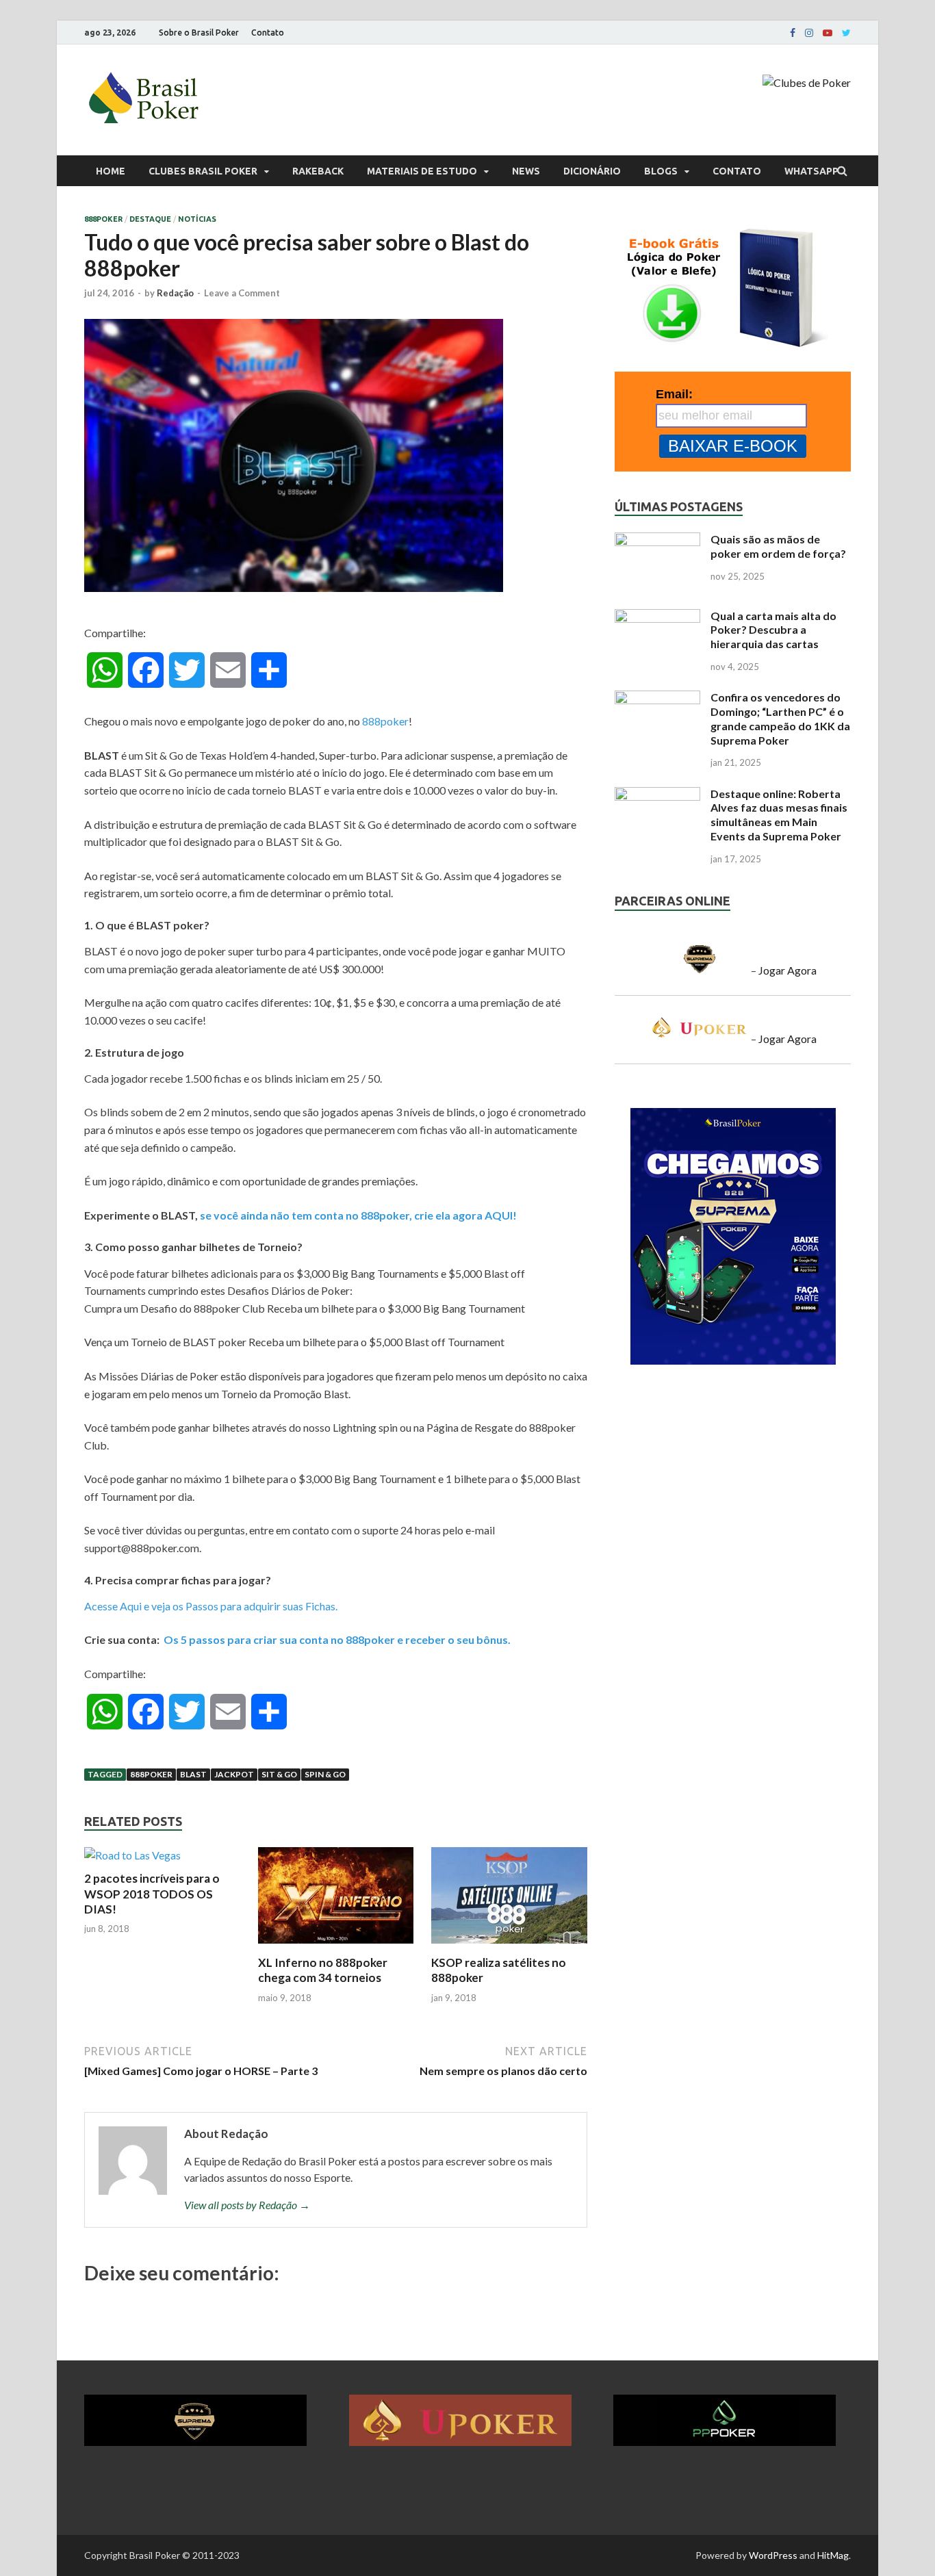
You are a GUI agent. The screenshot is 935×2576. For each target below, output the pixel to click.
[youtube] (828, 33)
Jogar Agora (787, 970)
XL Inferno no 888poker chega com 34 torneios (323, 1970)
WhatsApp (811, 171)
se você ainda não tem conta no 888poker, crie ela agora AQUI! (358, 1215)
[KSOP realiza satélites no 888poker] (509, 1947)
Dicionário (592, 171)
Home (111, 171)
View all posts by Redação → (247, 2205)
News (526, 171)
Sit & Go (279, 1774)
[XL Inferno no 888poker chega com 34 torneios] (336, 1947)
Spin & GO (325, 1774)
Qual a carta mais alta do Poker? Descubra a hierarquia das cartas (773, 630)
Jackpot (234, 1774)
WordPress (773, 2555)
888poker (103, 219)
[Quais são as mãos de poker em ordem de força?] (657, 540)
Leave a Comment (242, 293)
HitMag (833, 2555)
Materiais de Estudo (422, 171)
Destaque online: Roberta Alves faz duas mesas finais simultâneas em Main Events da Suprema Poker (779, 815)
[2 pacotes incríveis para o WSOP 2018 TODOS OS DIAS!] (132, 1855)
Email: (674, 394)
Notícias (197, 219)
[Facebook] (793, 33)
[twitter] (846, 33)
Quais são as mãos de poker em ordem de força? (778, 546)
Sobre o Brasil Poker (199, 33)
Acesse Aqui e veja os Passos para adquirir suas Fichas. (211, 1606)
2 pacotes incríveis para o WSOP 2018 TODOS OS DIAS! (152, 1893)
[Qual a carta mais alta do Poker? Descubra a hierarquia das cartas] (657, 617)
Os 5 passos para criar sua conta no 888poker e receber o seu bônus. (337, 1639)
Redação (175, 293)
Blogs (661, 171)
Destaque (150, 219)
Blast (193, 1774)
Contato (268, 33)
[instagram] (809, 33)
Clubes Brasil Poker (203, 171)
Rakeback (318, 171)
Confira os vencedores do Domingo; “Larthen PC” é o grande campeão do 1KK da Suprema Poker (780, 718)
